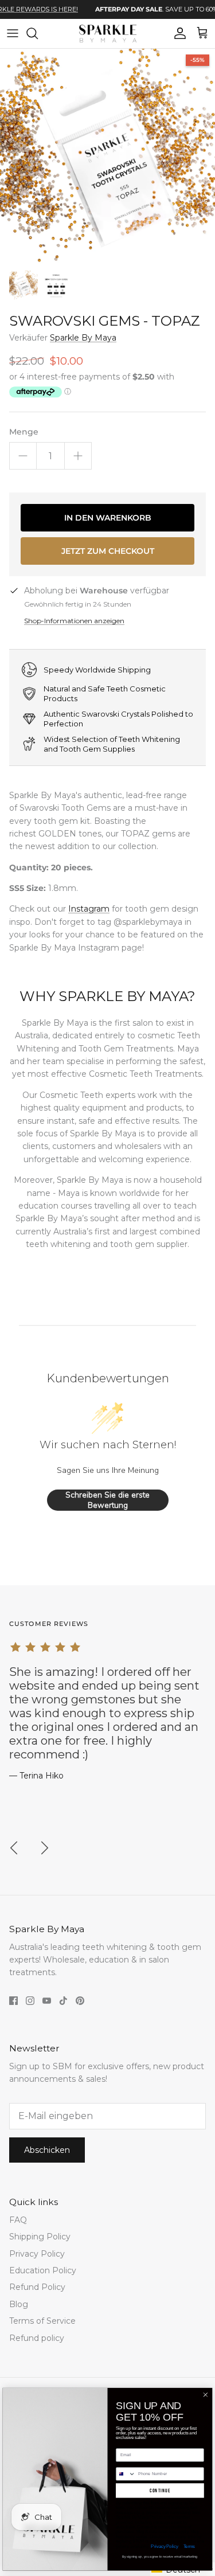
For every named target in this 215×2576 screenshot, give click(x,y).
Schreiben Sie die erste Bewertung (107, 1500)
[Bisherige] (14, 1848)
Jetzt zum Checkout (108, 551)
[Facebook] (13, 2001)
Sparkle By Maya (83, 338)
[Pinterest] (80, 2001)
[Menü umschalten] (13, 33)
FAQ (18, 2220)
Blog (19, 2304)
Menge (24, 432)
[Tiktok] (63, 2001)
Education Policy (43, 2270)
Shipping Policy (40, 2237)
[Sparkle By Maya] (108, 34)
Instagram (89, 909)
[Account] (177, 33)
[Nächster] (45, 1848)
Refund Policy (37, 2287)
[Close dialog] (205, 2395)
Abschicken (47, 2150)
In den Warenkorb (108, 518)
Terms (189, 2546)
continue (160, 2490)
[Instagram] (30, 2001)
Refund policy (37, 2338)
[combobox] (126, 2474)
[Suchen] (38, 33)
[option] (107, 156)
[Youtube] (47, 2001)
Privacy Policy (37, 2254)
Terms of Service (42, 2321)
